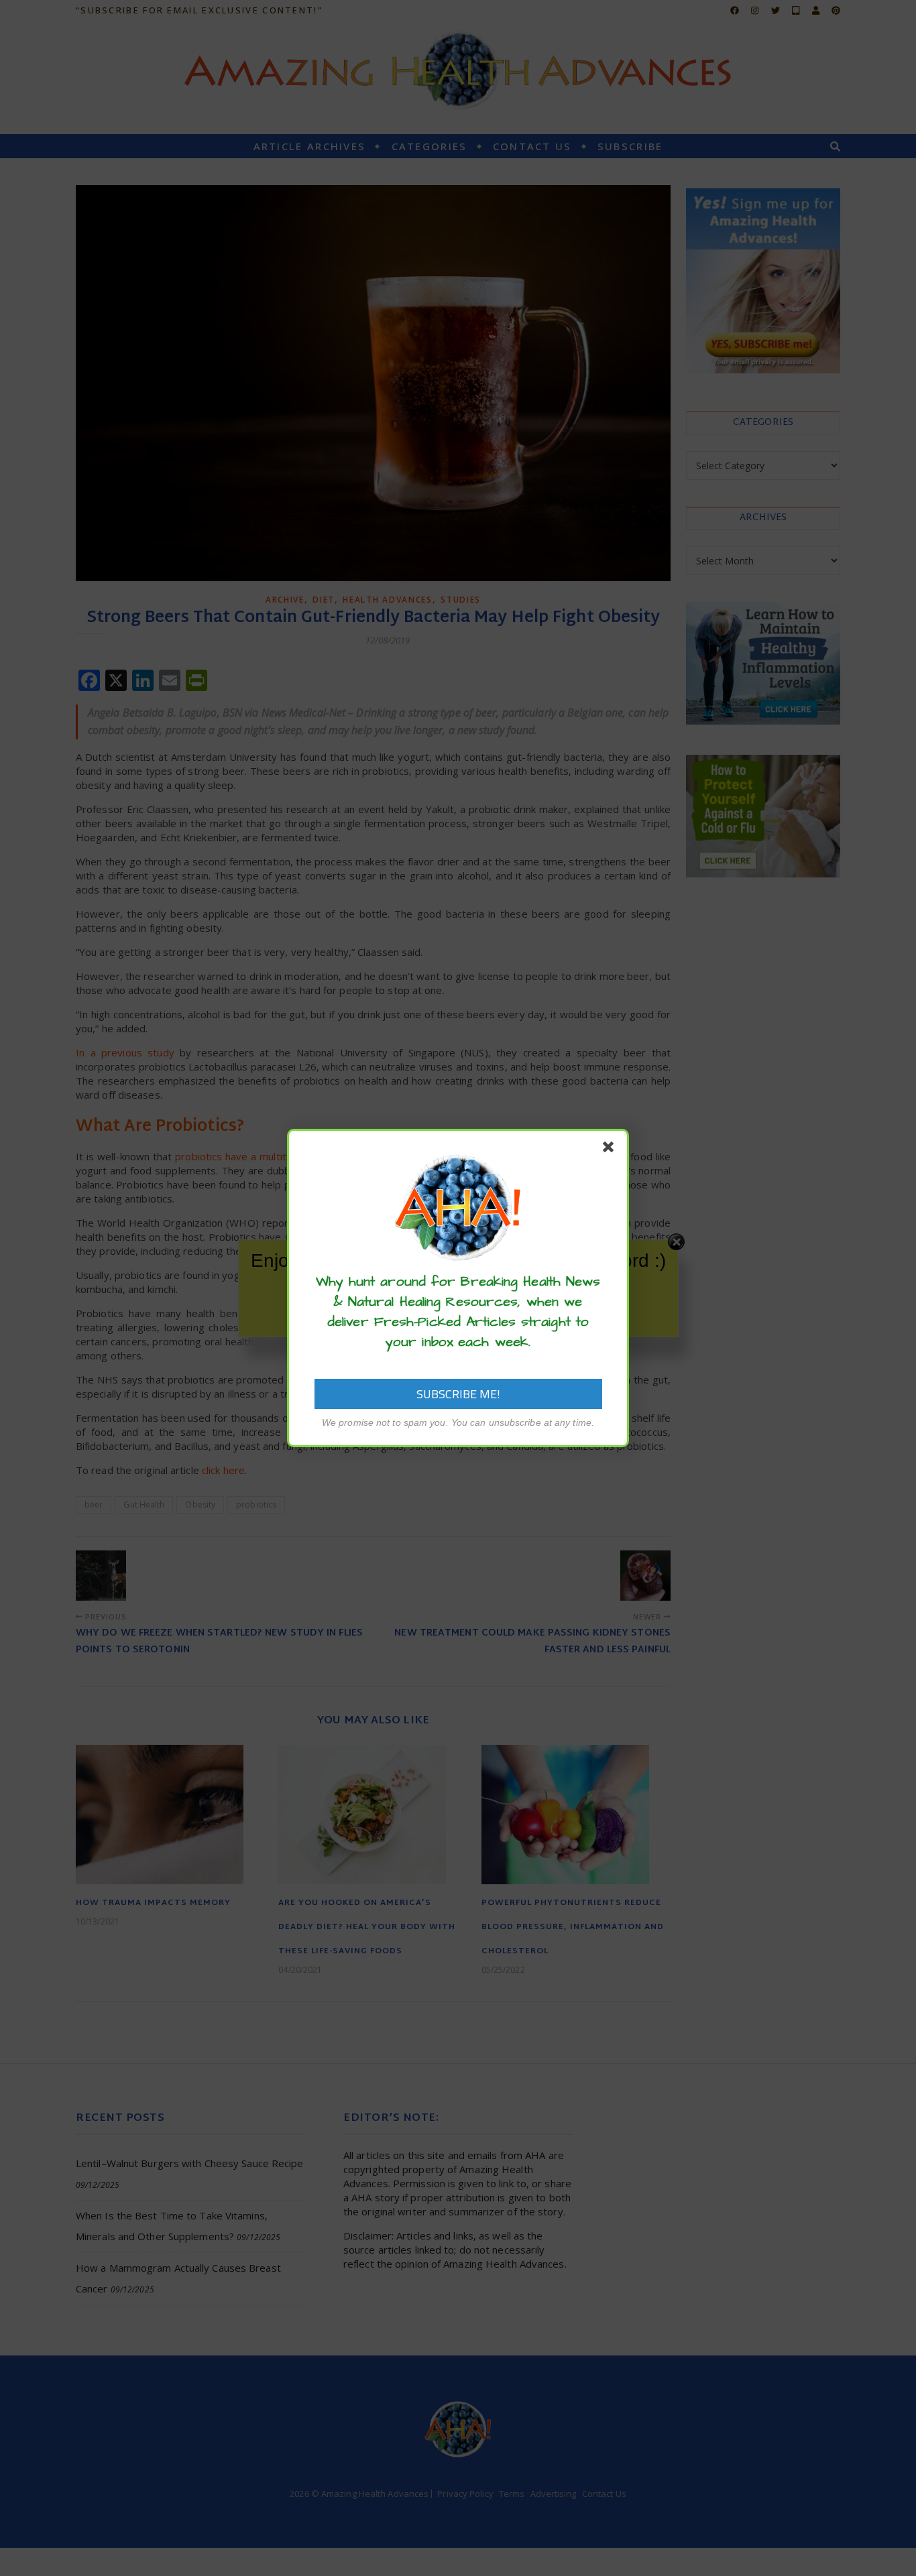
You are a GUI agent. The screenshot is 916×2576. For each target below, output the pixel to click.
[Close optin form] (611, 1150)
